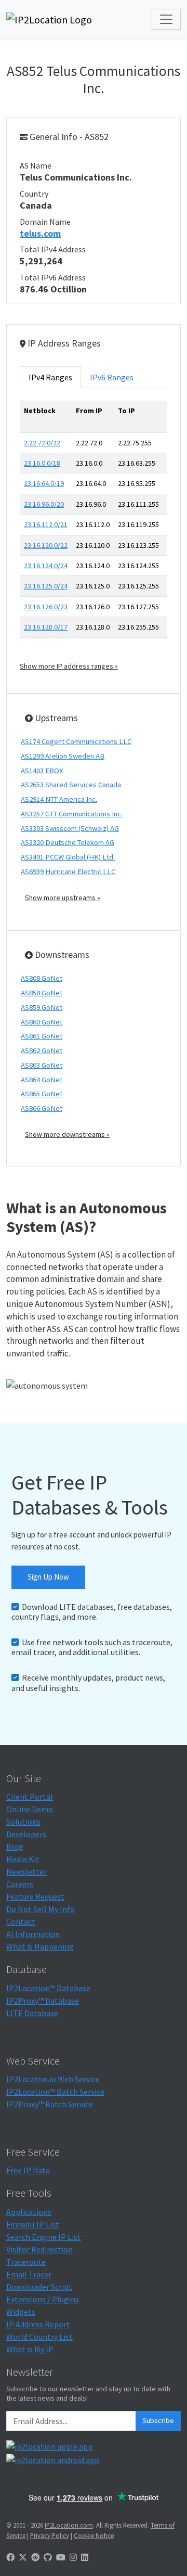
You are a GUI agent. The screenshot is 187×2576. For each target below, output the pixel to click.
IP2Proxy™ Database (43, 2001)
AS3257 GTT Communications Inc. (72, 814)
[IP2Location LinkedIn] (85, 2557)
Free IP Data (28, 2170)
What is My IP (30, 2349)
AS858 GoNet (42, 993)
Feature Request (35, 1896)
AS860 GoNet (42, 1022)
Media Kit (23, 1859)
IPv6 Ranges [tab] (112, 377)
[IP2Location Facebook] (10, 2557)
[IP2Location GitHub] (48, 2557)
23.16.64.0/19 (44, 483)
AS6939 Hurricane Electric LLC (68, 872)
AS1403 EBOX (42, 771)
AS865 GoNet (42, 1094)
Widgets (21, 2312)
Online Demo (30, 1809)
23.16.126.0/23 (46, 607)
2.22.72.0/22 (42, 443)
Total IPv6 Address (53, 277)
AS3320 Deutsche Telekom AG (68, 842)
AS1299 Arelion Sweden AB (63, 756)
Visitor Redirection (39, 2249)
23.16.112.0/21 (46, 524)
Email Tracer (29, 2274)
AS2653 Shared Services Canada (71, 785)
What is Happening (40, 1946)
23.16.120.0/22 (46, 545)
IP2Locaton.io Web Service (53, 2079)
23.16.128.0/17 (46, 627)
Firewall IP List (33, 2224)
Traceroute (26, 2262)
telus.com (40, 233)
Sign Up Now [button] (48, 1577)
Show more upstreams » (63, 898)
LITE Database (32, 2013)
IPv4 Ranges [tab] (50, 377)
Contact (21, 1921)
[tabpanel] (94, 536)
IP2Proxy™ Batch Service (50, 2104)
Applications (29, 2212)
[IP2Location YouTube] (61, 2557)
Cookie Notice (94, 2535)
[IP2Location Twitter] (23, 2557)
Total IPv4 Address (53, 249)
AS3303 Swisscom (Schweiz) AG (70, 828)
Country (34, 194)
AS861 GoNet (42, 1036)
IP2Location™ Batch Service (55, 2092)
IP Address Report (38, 2324)
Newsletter (26, 1872)
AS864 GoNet (42, 1080)
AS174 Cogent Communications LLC (76, 741)
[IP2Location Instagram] (73, 2557)
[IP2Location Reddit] (35, 2557)
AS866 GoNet (42, 1108)
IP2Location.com (69, 2525)
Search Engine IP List (44, 2237)
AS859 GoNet (42, 1007)
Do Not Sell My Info (41, 1909)
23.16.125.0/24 (46, 586)
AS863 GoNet (42, 1065)
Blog (15, 1847)
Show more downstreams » (67, 1134)
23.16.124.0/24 (46, 566)
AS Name (36, 165)
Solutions (23, 1822)
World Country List (39, 2337)
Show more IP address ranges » (69, 666)
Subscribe (158, 2420)
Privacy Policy (50, 2535)
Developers (26, 1834)
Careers (20, 1884)
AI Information (33, 1934)
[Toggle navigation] (166, 19)
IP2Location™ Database (48, 1988)
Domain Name (45, 222)
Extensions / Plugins (43, 2299)
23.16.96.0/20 (44, 504)
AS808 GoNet (42, 978)
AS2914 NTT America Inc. (59, 799)
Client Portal (30, 1797)
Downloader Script (39, 2287)
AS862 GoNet (42, 1050)
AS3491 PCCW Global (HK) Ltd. (68, 857)
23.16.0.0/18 (42, 463)
